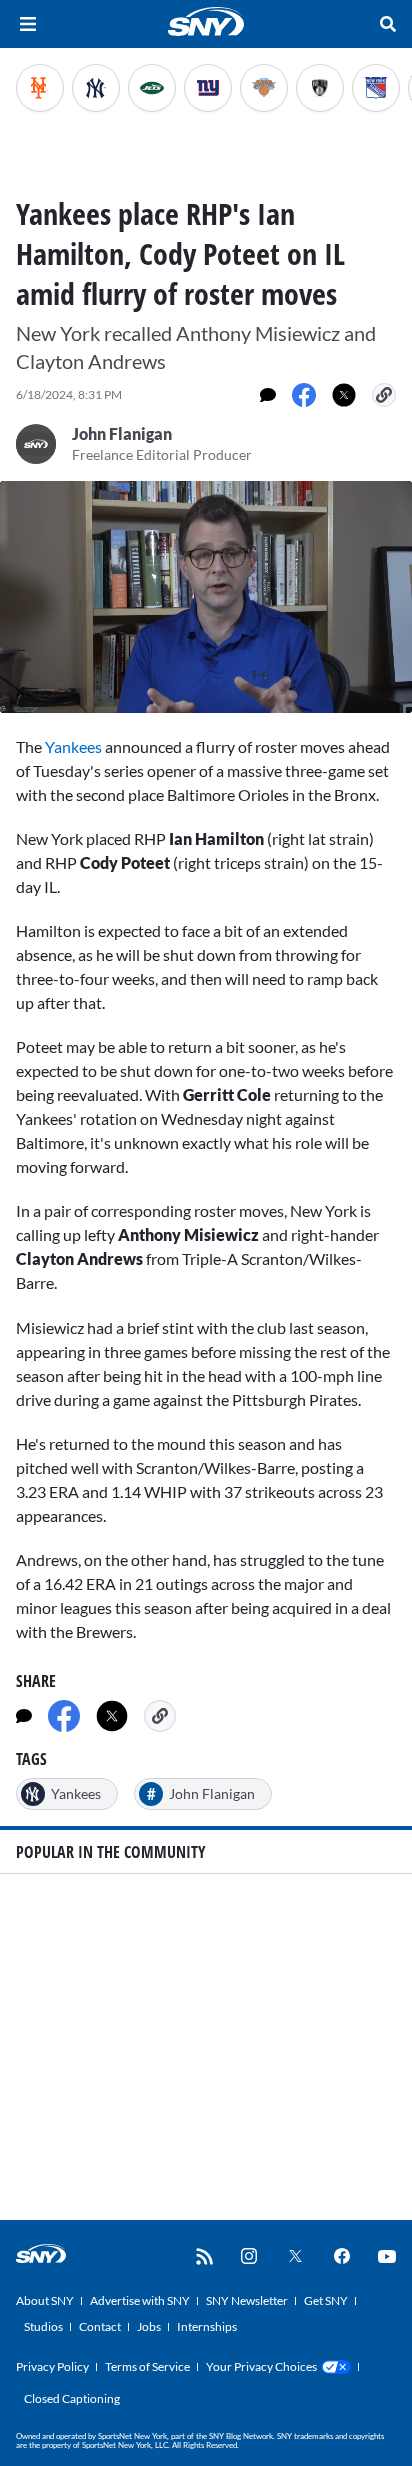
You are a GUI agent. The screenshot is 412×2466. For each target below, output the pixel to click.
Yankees (73, 746)
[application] (206, 597)
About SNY (45, 2300)
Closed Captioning (72, 2398)
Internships (207, 2326)
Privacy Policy (52, 2366)
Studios (43, 2326)
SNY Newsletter (247, 2300)
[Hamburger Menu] (28, 24)
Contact (100, 2326)
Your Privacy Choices (261, 2366)
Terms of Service (147, 2366)
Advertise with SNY (140, 2300)
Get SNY (326, 2300)
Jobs (149, 2326)
